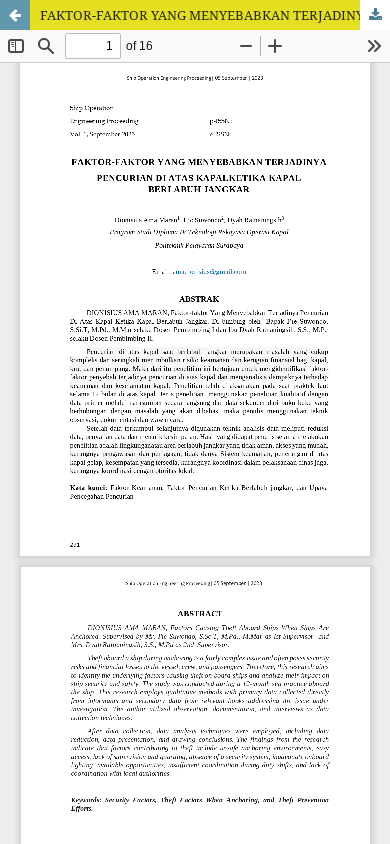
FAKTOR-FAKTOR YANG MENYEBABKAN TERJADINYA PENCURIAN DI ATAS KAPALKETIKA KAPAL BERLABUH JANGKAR (215, 15)
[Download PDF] (375, 15)
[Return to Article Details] (15, 15)
